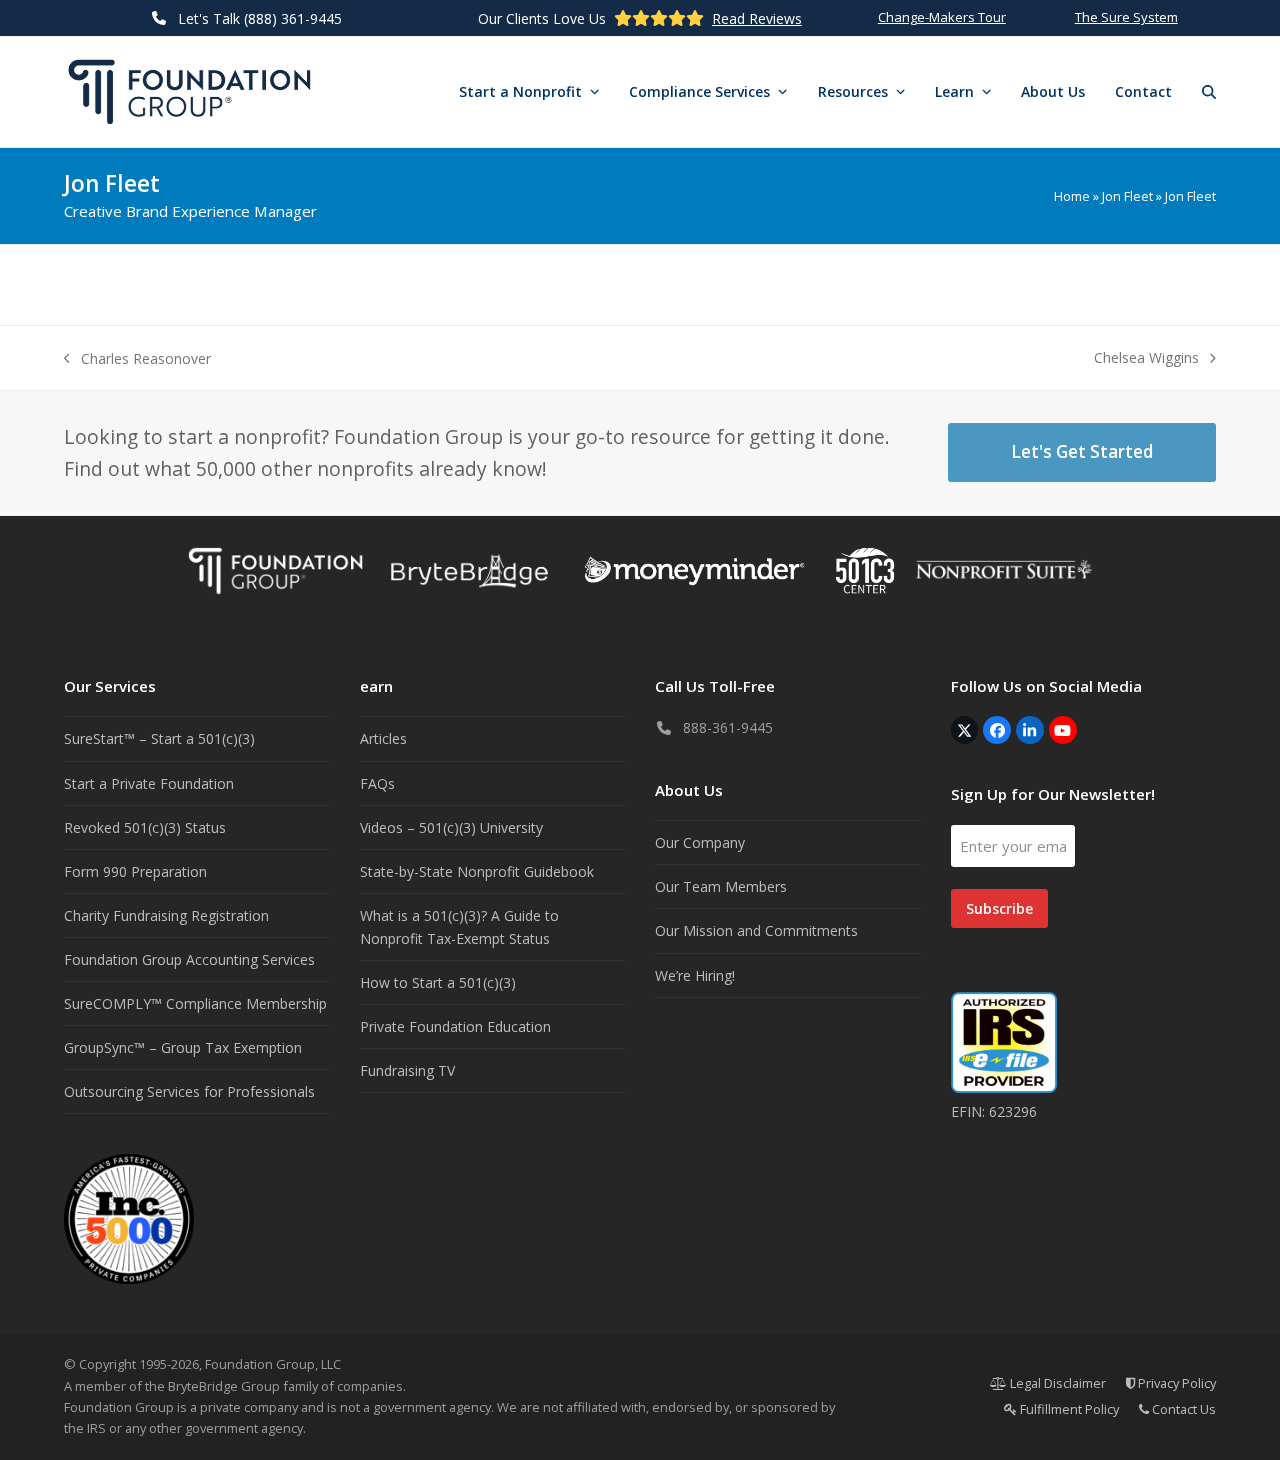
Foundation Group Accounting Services (189, 959)
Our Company (700, 842)
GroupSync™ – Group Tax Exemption (183, 1047)
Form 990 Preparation (135, 871)
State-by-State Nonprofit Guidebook (477, 871)
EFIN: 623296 (994, 1111)
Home (1072, 196)
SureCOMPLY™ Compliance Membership (195, 1003)
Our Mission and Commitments (756, 930)
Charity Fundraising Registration (166, 915)
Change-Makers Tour (942, 17)
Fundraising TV (407, 1070)
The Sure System (1126, 17)
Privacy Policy (1175, 1383)
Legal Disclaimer (1056, 1383)
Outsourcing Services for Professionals (189, 1091)
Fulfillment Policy (1068, 1409)
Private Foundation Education (455, 1026)
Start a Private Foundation (149, 783)
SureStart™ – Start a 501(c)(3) (159, 738)
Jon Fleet (1127, 196)
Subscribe (999, 908)
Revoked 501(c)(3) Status (145, 827)
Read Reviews (757, 18)
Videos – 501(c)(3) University (451, 827)
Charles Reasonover (137, 359)
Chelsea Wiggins (1146, 358)
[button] (1209, 92)
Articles (383, 738)
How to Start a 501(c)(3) (438, 982)
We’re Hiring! (695, 975)
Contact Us (1182, 1409)
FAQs (377, 783)
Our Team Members (721, 886)
